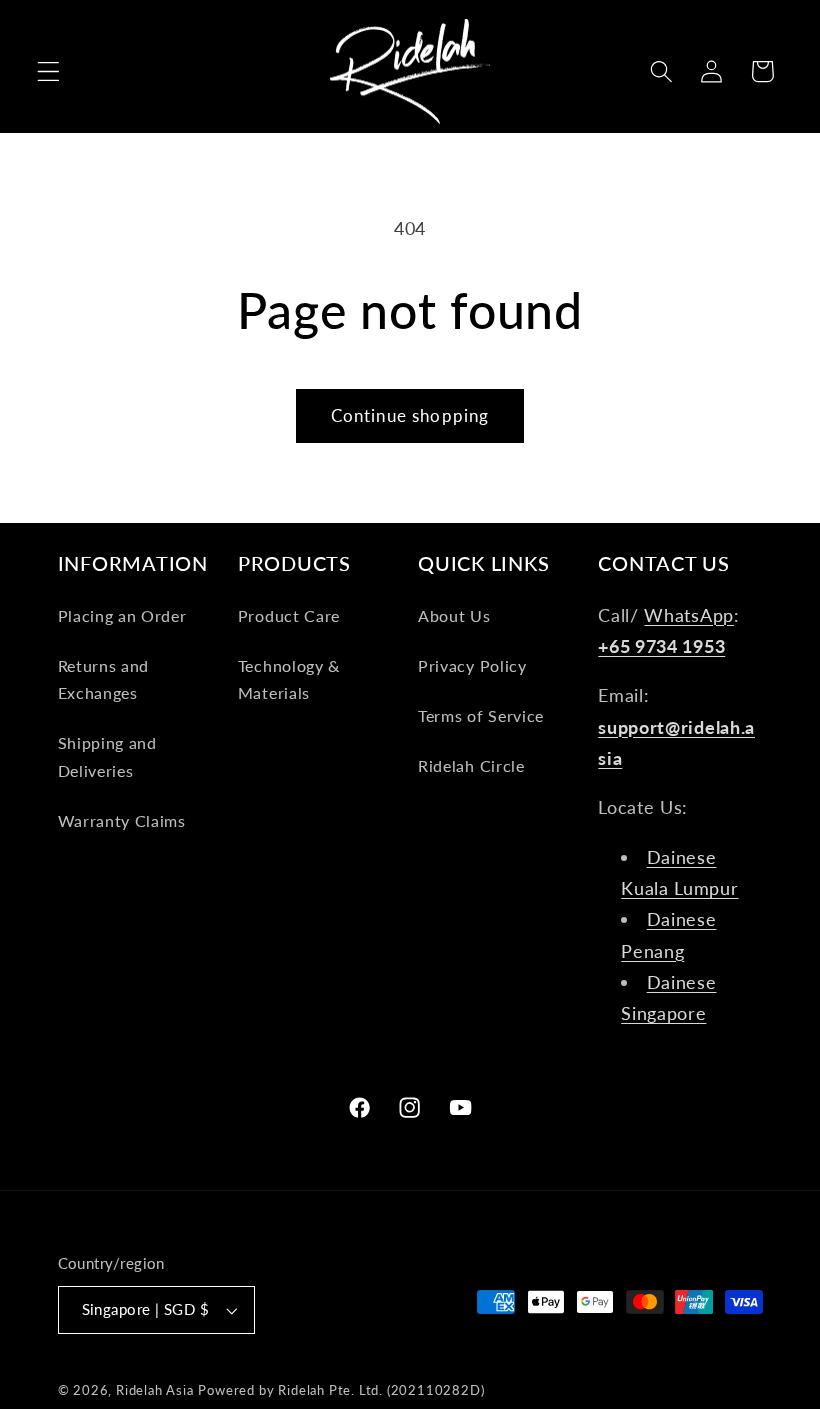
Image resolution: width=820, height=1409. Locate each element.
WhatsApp (689, 615)
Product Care (289, 615)
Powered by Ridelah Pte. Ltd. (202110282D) (341, 1390)
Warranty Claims (122, 820)
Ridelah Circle (471, 765)
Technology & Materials (289, 679)
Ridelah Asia (155, 1390)
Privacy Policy (472, 665)
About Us (454, 615)
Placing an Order (122, 615)
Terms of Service (481, 715)
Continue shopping (410, 415)
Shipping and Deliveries (107, 756)
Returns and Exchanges (104, 679)
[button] (48, 71)
